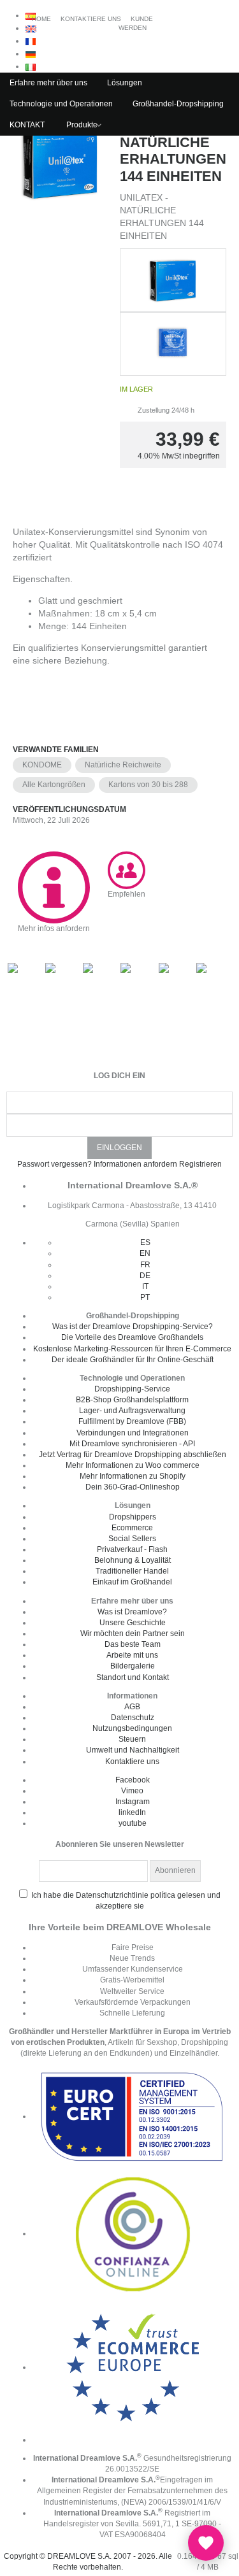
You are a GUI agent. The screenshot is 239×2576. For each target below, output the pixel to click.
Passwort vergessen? (54, 1164)
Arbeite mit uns (132, 1655)
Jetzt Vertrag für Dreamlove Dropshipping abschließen (133, 1455)
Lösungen (125, 83)
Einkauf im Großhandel (132, 1582)
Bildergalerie (133, 1666)
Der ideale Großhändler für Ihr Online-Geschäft (133, 1360)
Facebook (133, 1780)
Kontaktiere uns (132, 1761)
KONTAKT (27, 125)
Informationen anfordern (135, 1164)
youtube (133, 1823)
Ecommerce (132, 1528)
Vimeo (132, 1791)
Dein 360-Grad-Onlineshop (133, 1487)
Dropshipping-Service (132, 1389)
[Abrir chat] (206, 2543)
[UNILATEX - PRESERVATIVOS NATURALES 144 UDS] (60, 309)
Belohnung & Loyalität (133, 1560)
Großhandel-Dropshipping (178, 104)
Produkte (82, 125)
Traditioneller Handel (132, 1571)
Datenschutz (133, 1718)
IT (145, 1286)
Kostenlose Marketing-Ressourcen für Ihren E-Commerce (132, 1349)
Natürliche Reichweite (123, 765)
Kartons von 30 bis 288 (148, 785)
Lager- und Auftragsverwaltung (132, 1411)
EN (145, 1253)
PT (145, 1297)
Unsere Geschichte (133, 1623)
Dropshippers (133, 1517)
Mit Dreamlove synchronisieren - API (132, 1444)
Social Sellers (132, 1539)
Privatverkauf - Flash (132, 1549)
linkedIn (132, 1812)
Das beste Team (133, 1644)
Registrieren (200, 1164)
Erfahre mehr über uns (48, 83)
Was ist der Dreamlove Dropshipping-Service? (133, 1327)
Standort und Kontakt (133, 1677)
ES (145, 1242)
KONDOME (42, 765)
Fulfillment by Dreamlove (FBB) (132, 1421)
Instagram (133, 1802)
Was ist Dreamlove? (132, 1612)
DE (145, 1276)
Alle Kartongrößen (54, 785)
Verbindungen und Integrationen (133, 1433)
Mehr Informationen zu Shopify (133, 1476)
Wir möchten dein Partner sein (133, 1633)
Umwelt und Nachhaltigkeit (133, 1750)
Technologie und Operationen (61, 104)
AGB (132, 1707)
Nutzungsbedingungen (132, 1728)
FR (145, 1265)
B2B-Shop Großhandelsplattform (132, 1400)
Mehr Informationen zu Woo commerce (133, 1465)
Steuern (132, 1739)
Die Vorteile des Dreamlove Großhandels (132, 1337)
